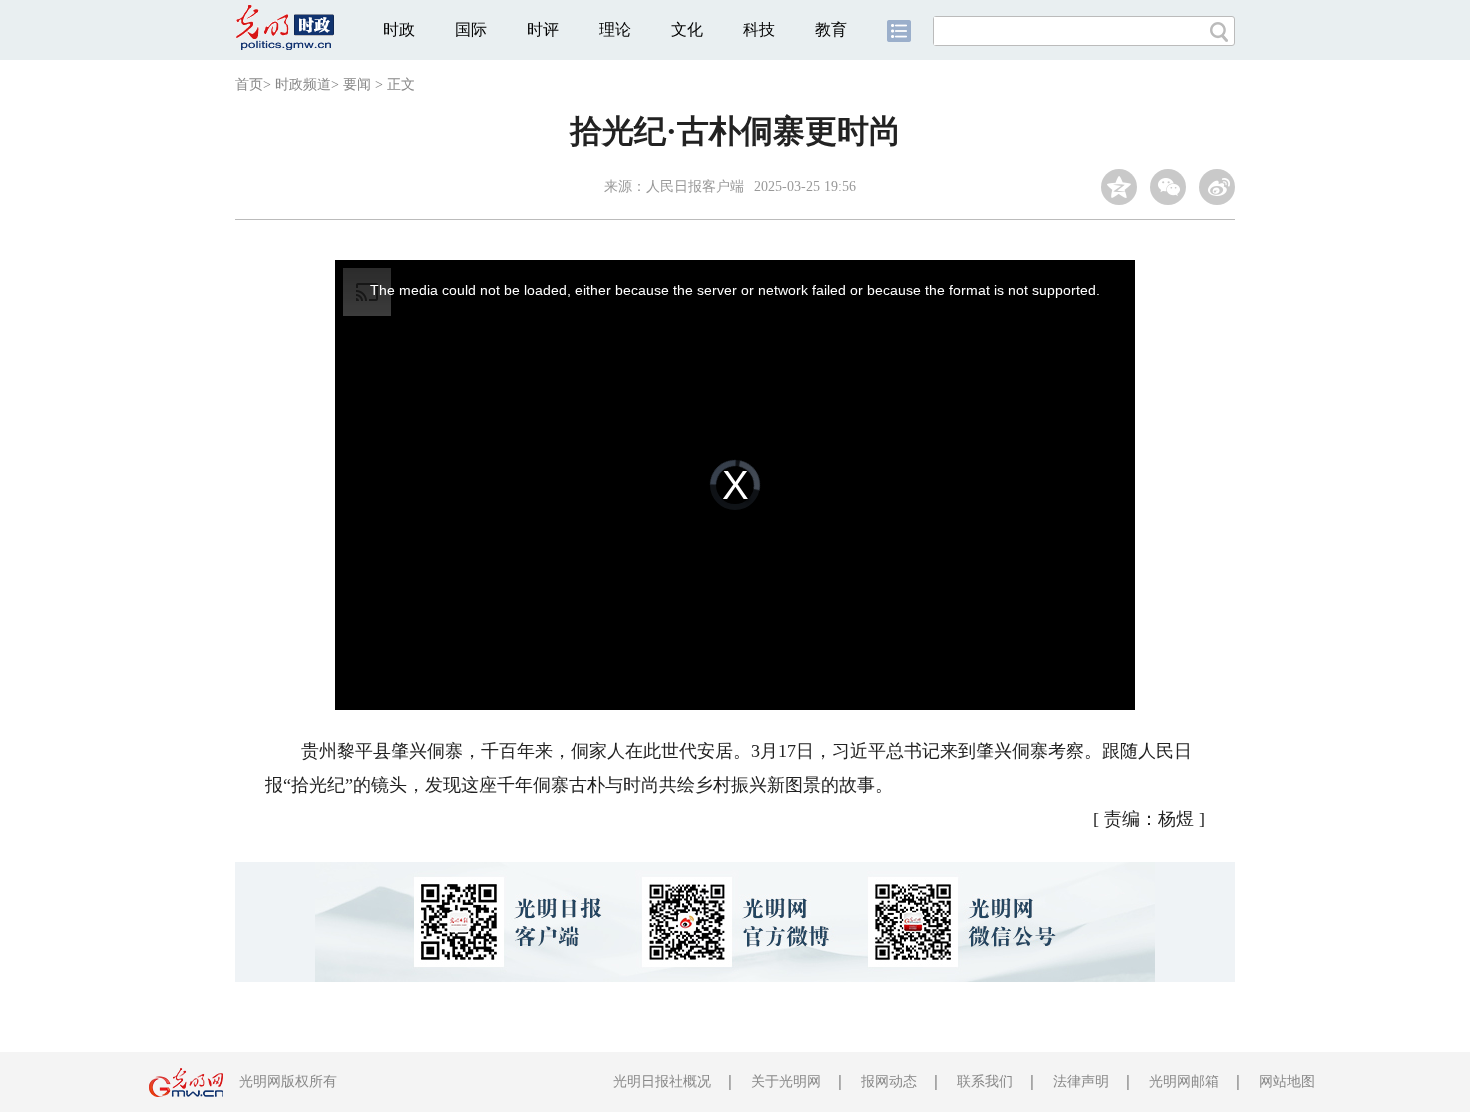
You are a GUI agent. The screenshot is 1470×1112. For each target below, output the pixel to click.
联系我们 (985, 1081)
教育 (831, 29)
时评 (543, 29)
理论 (615, 29)
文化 (687, 29)
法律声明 (1081, 1081)
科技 (759, 29)
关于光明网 (786, 1081)
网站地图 (1287, 1081)
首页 (249, 84)
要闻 (357, 84)
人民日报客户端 (695, 186)
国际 (471, 29)
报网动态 (889, 1081)
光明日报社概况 (662, 1081)
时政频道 (303, 84)
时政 (399, 29)
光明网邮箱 (1184, 1081)
